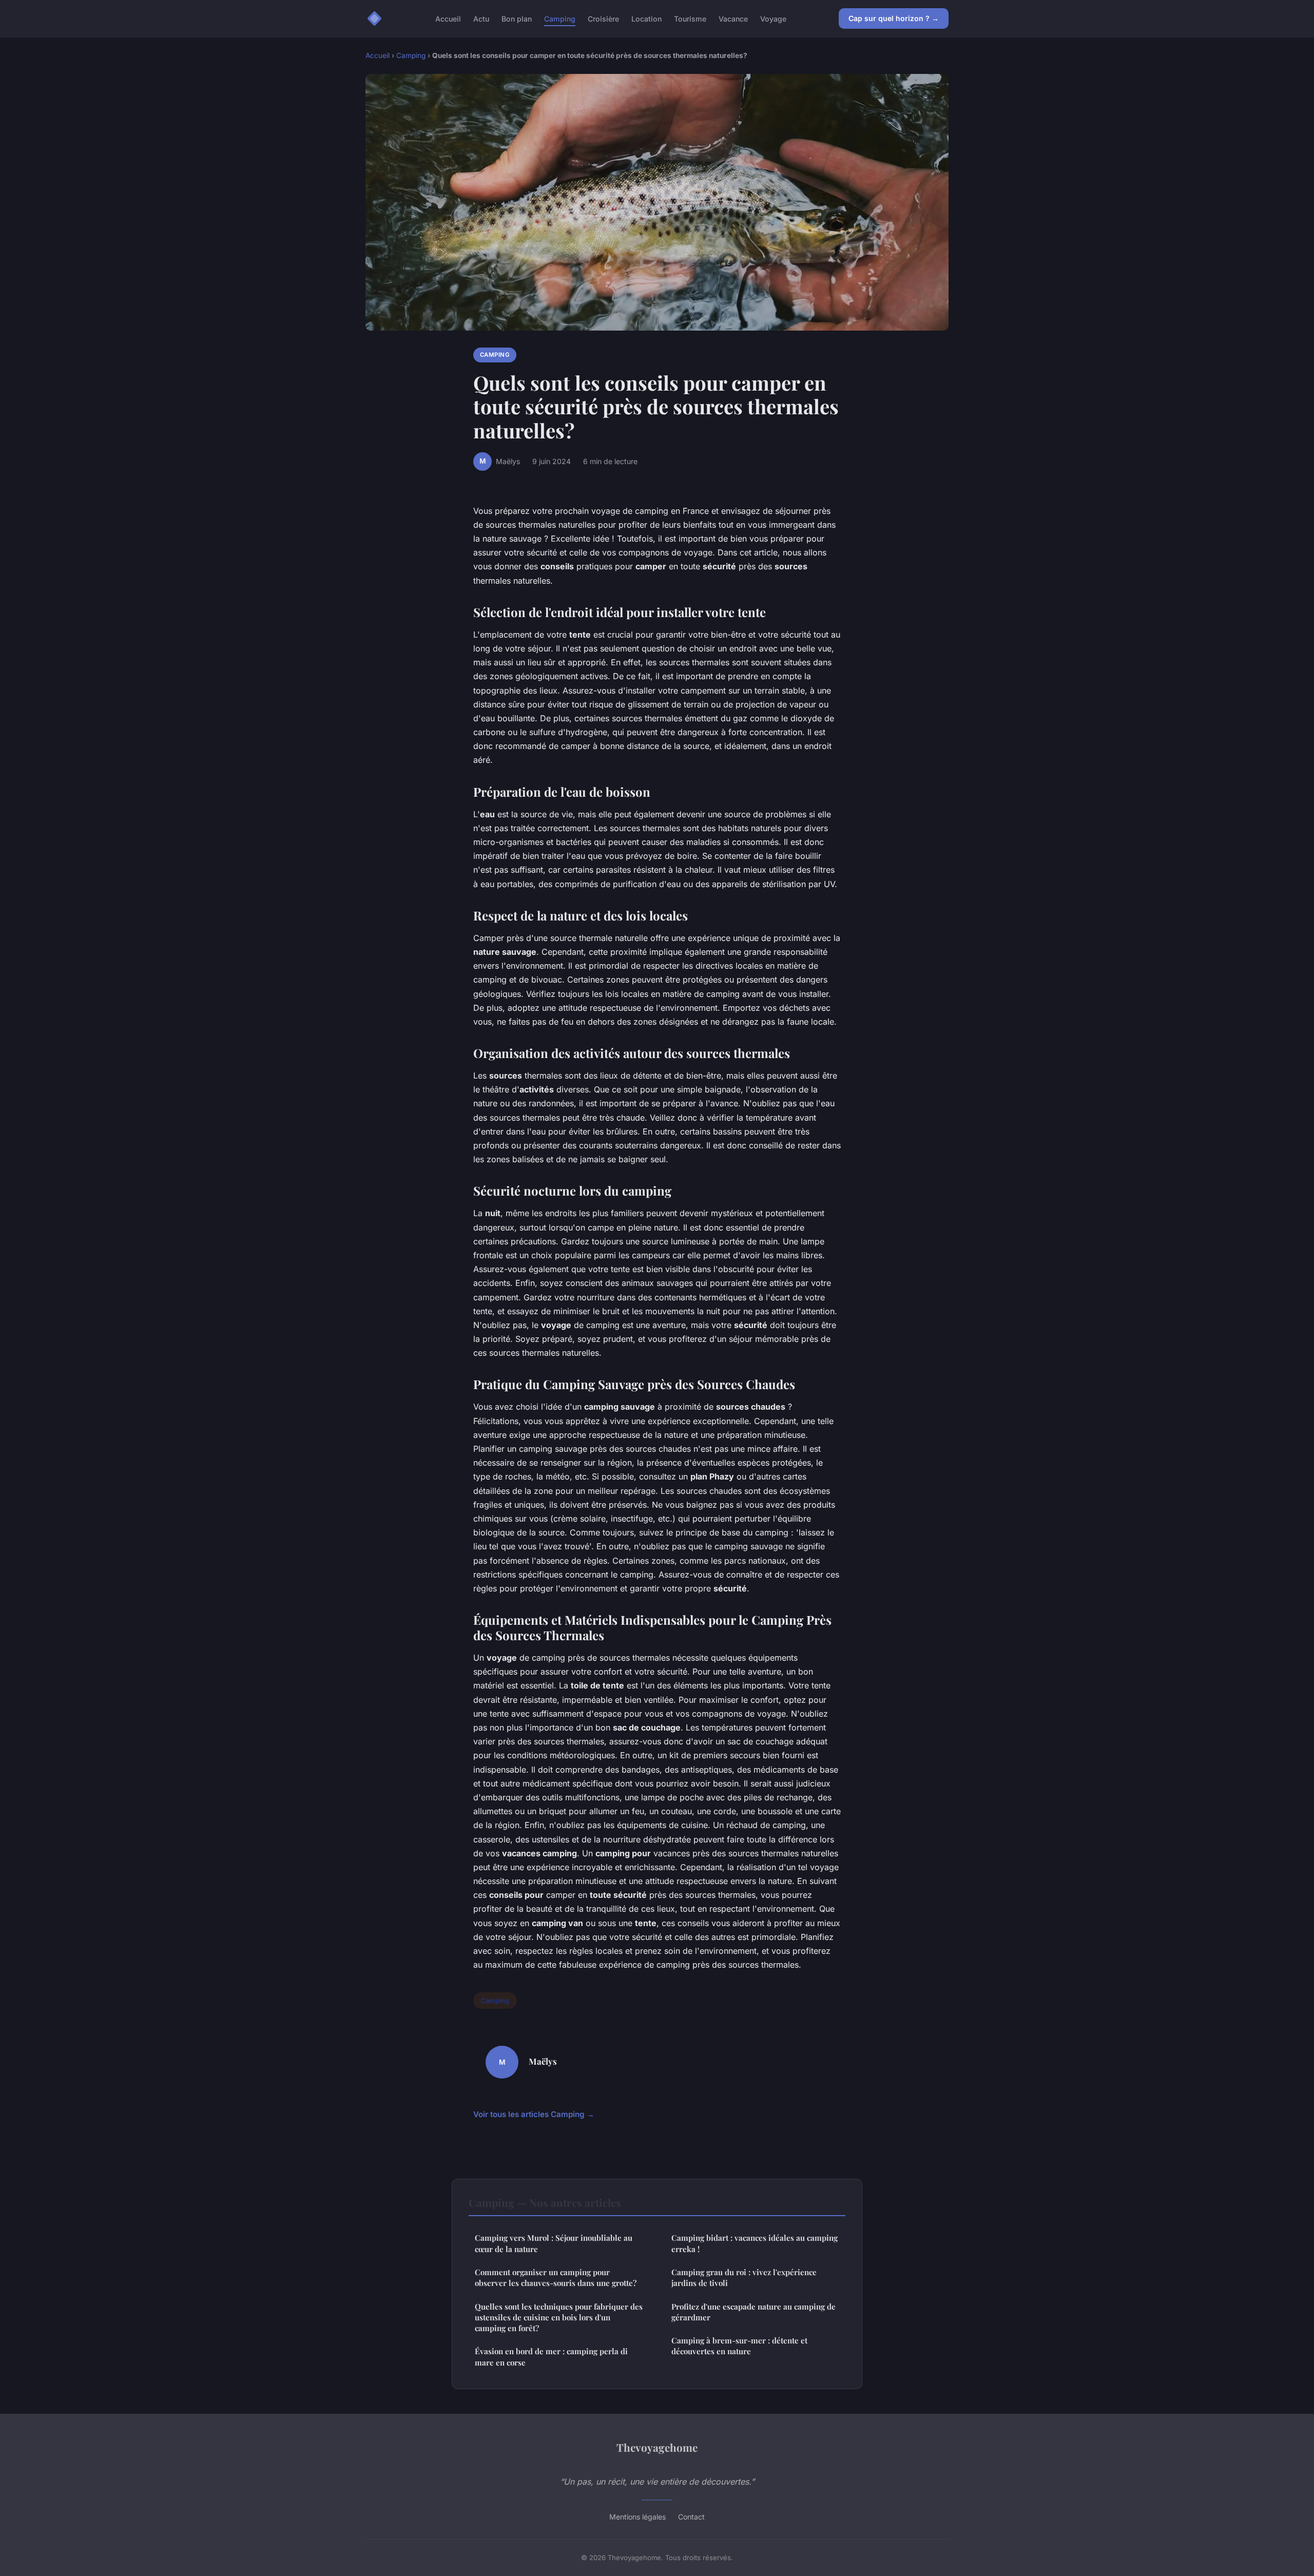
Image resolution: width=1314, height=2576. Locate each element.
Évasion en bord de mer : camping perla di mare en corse (551, 2357)
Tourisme (690, 18)
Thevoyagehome (657, 2447)
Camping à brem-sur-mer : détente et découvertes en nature (739, 2346)
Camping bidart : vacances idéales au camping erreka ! (755, 2243)
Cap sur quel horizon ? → (894, 18)
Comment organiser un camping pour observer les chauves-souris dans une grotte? (556, 2277)
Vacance (733, 18)
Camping (560, 18)
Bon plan (517, 18)
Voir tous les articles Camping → (534, 2114)
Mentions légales (637, 2517)
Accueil (448, 18)
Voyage (773, 18)
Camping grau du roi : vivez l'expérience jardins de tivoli (744, 2277)
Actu (481, 18)
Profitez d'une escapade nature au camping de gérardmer (753, 2312)
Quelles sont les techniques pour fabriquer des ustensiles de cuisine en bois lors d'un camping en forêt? (559, 2318)
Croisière (603, 18)
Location (646, 18)
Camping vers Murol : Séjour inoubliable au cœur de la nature (554, 2243)
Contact (691, 2517)
